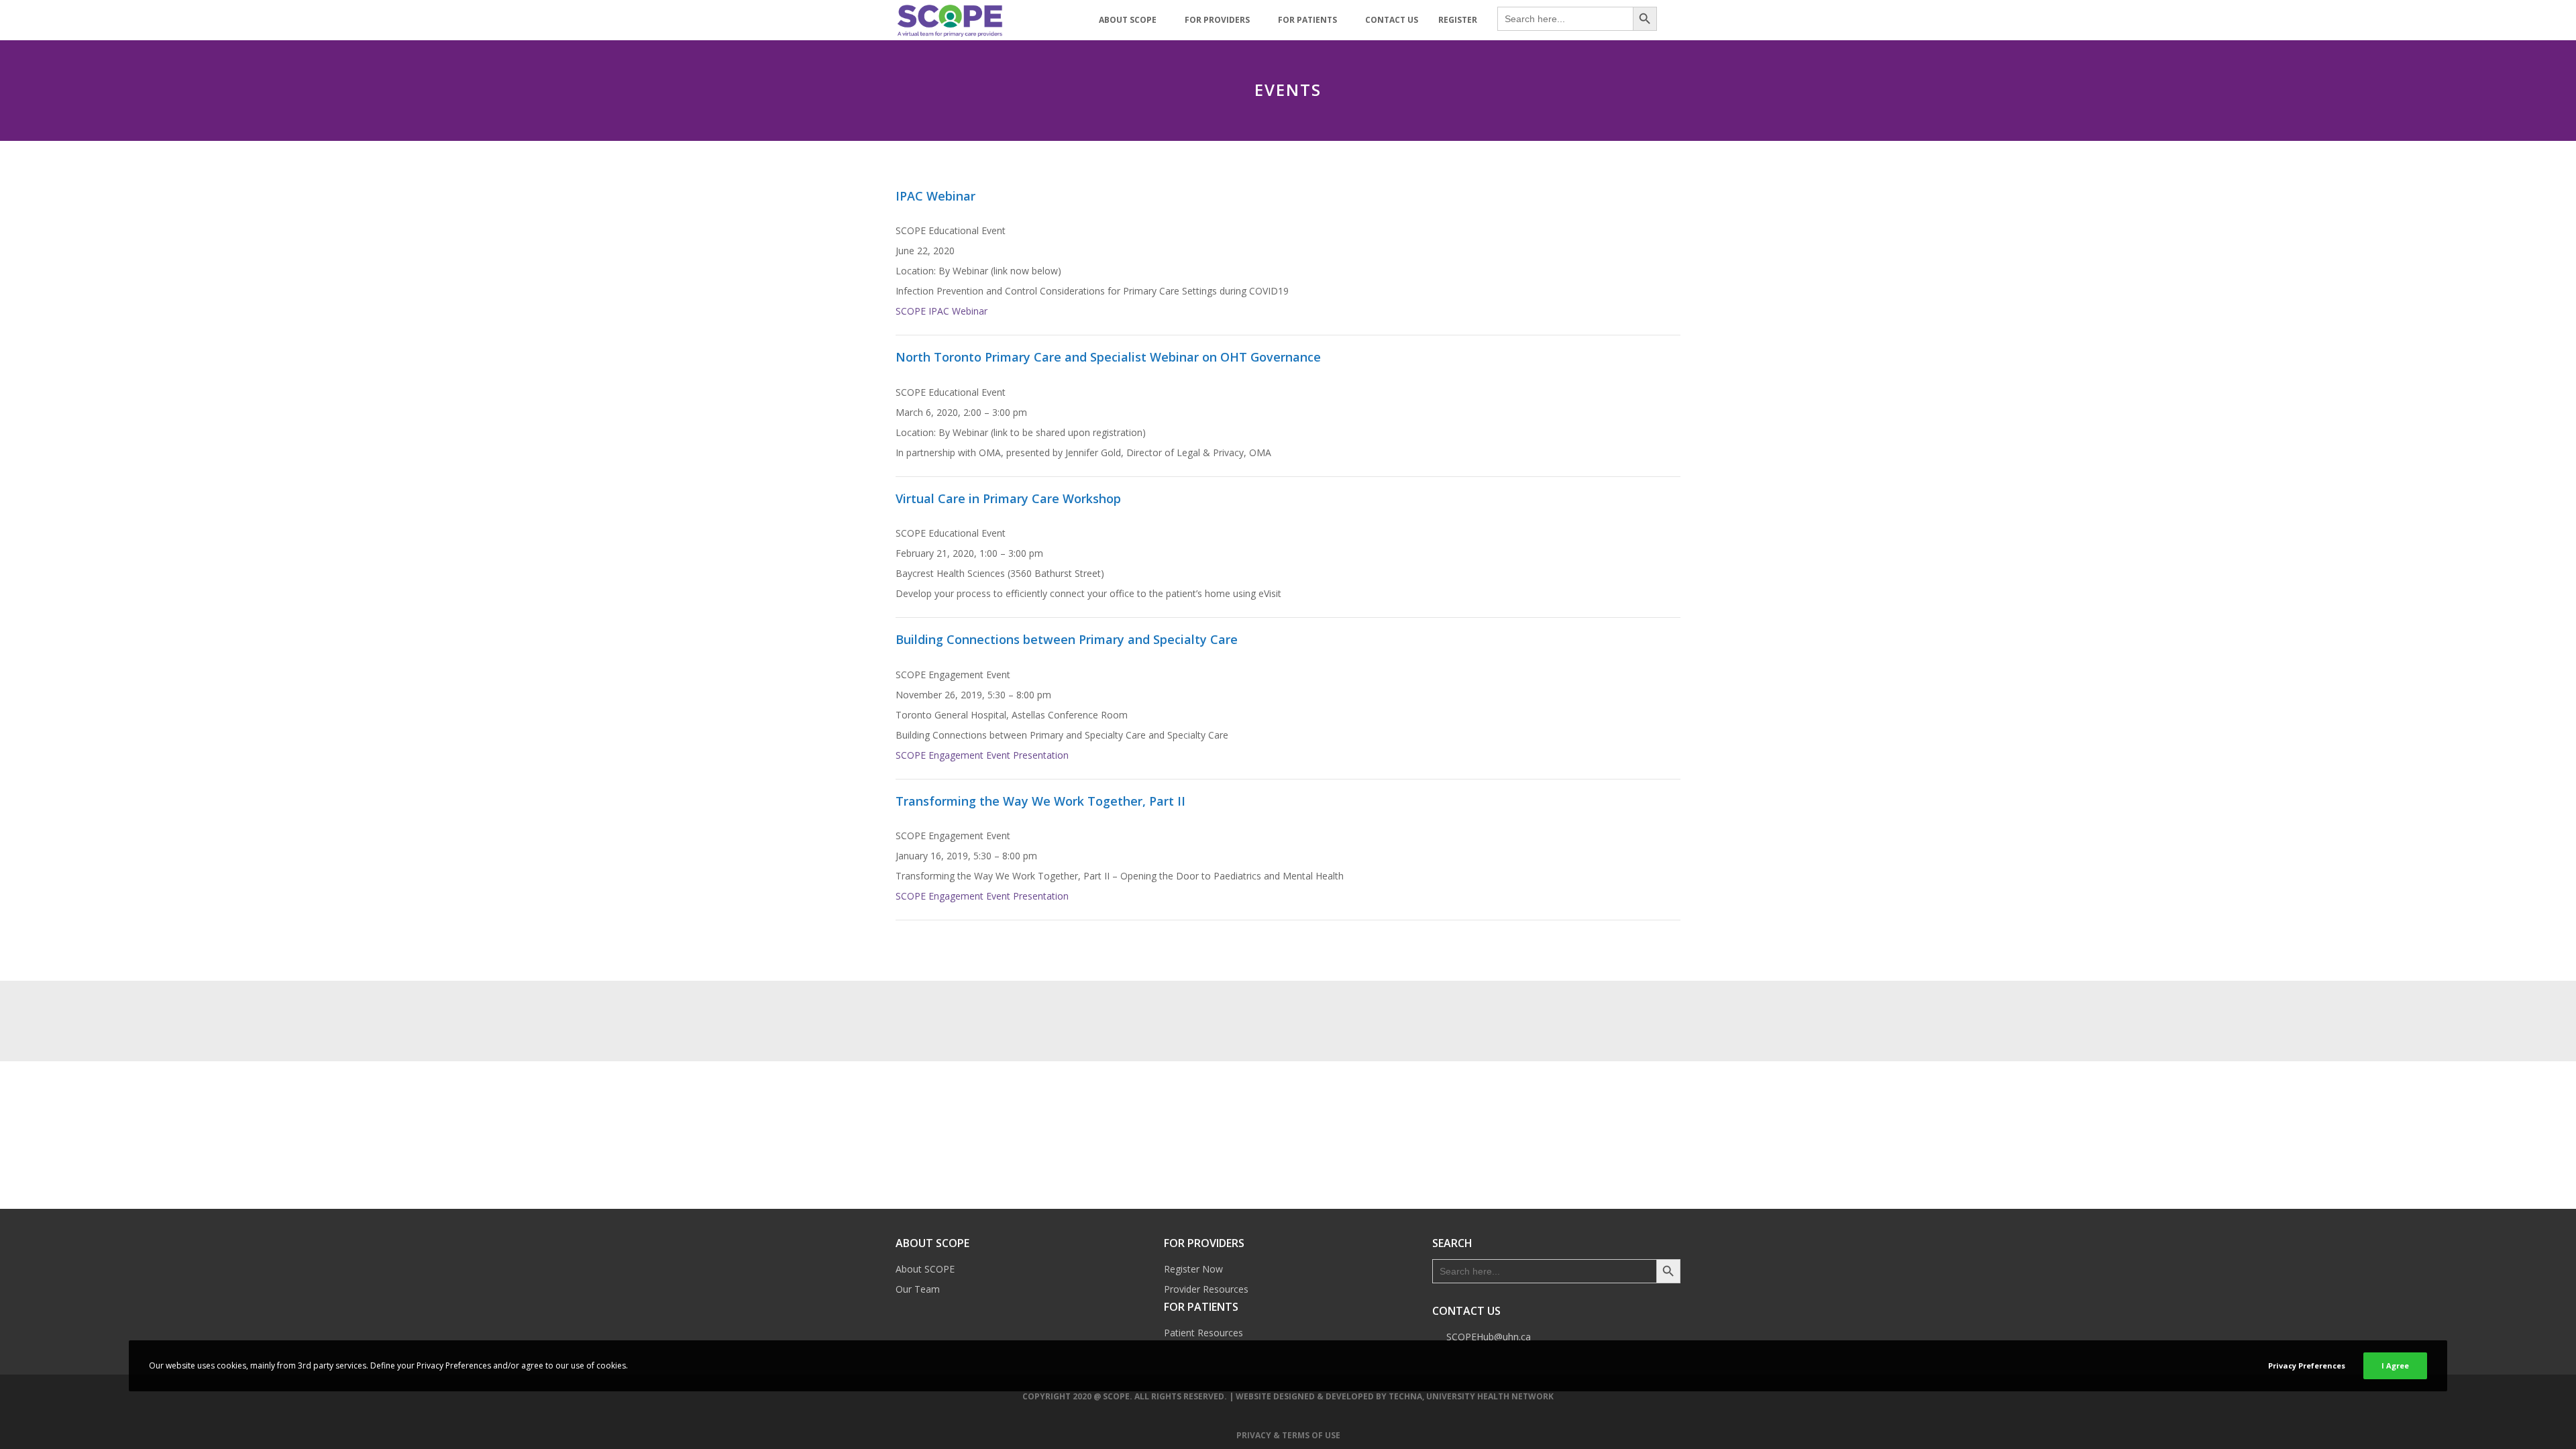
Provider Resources (1206, 1289)
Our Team (918, 1289)
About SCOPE (925, 1269)
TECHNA (1405, 1396)
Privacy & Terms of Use (1288, 1435)
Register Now (1193, 1269)
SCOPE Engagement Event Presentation (982, 755)
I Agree (2395, 1365)
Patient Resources (1203, 1333)
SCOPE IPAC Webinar (942, 311)
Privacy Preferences (2307, 1365)
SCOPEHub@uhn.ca (1489, 1337)
